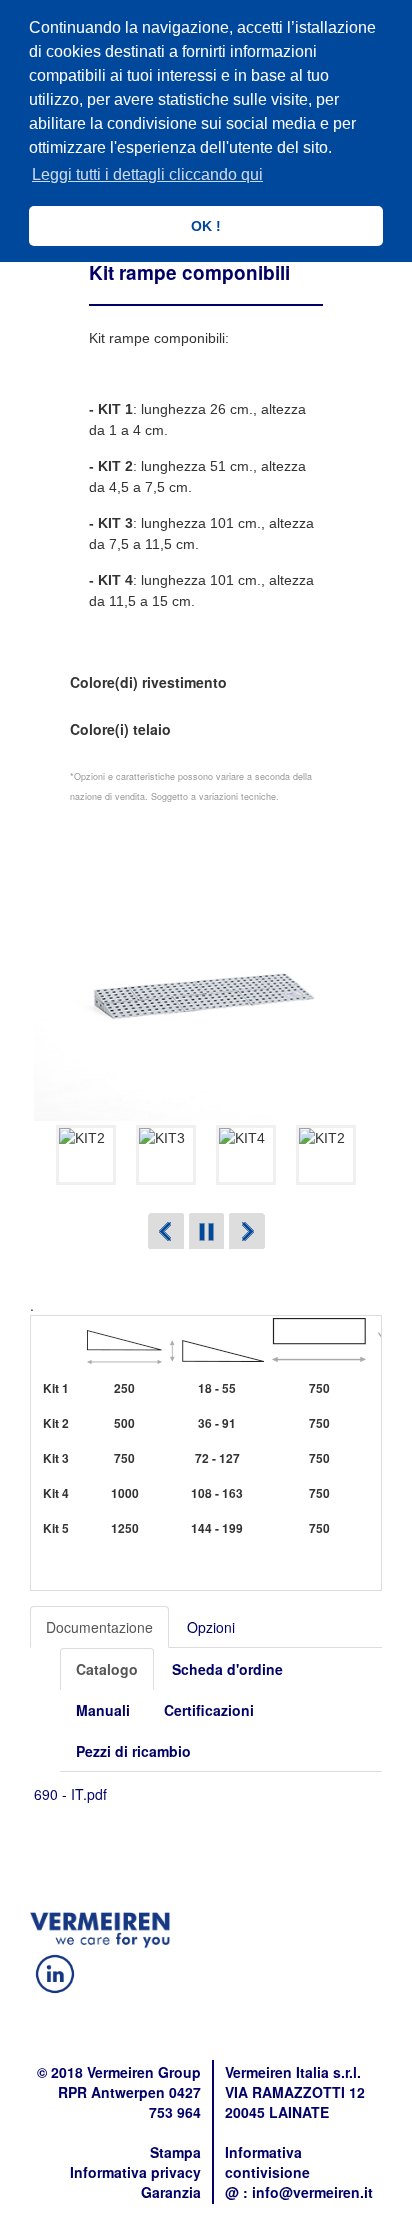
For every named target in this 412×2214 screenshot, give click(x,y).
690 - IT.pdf (70, 1794)
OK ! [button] (206, 226)
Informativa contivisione (267, 2162)
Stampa (175, 2152)
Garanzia (171, 2192)
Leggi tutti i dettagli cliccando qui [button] (147, 174)
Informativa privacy (135, 2172)
